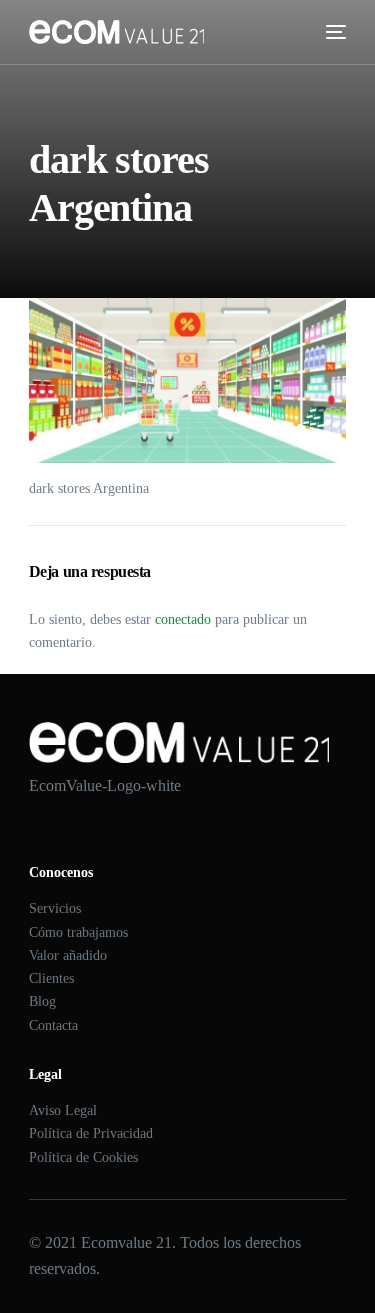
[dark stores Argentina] (188, 380)
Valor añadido (68, 955)
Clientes (51, 978)
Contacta (53, 1025)
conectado (183, 619)
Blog (42, 1001)
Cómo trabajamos (78, 932)
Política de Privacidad (91, 1133)
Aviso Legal (63, 1110)
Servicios (55, 908)
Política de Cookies (83, 1157)
